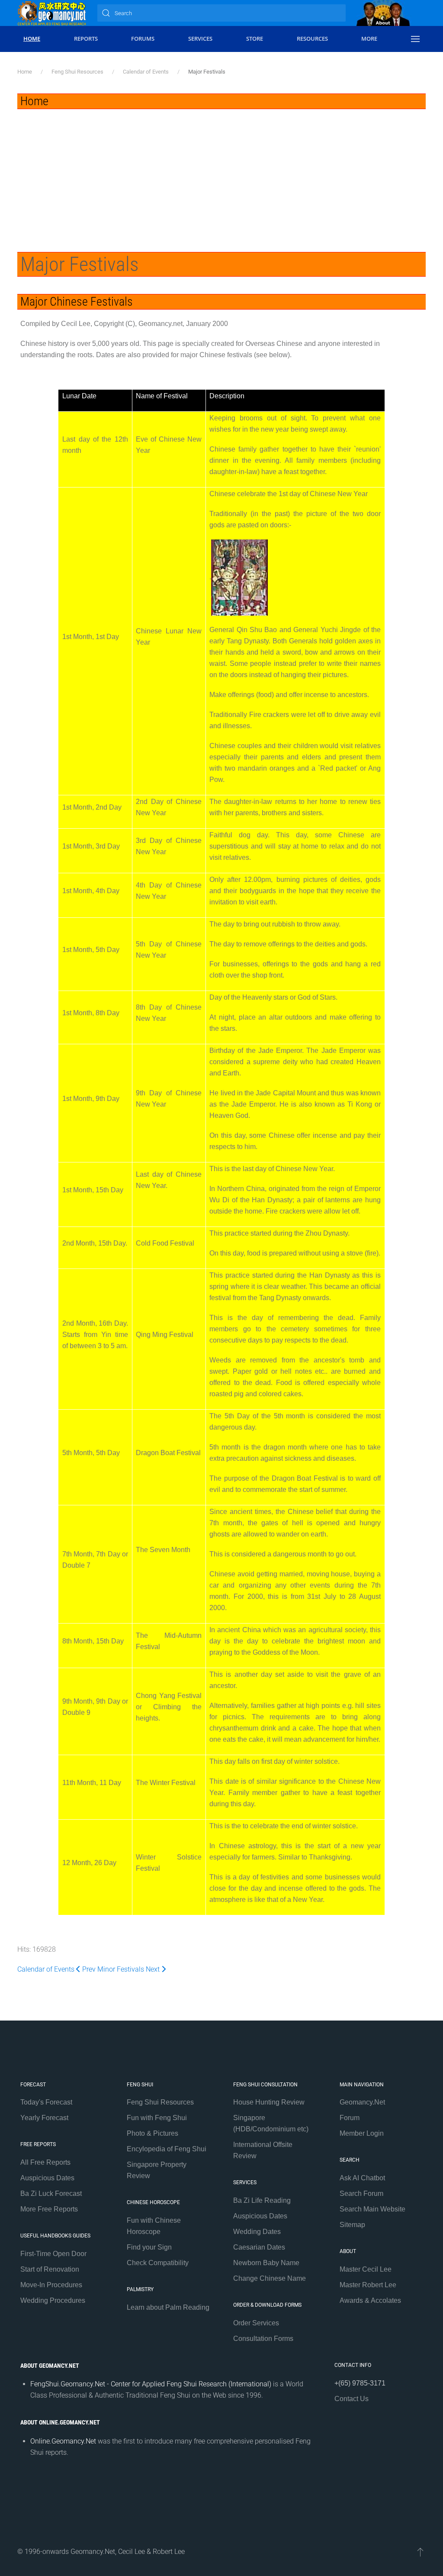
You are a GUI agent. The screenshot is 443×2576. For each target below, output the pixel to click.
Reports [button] (86, 39)
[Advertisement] (221, 174)
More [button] (369, 39)
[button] (415, 39)
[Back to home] (52, 13)
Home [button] (32, 39)
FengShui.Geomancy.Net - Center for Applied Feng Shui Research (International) (151, 2384)
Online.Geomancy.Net (63, 2441)
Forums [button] (143, 39)
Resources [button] (312, 39)
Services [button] (200, 39)
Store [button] (255, 39)
